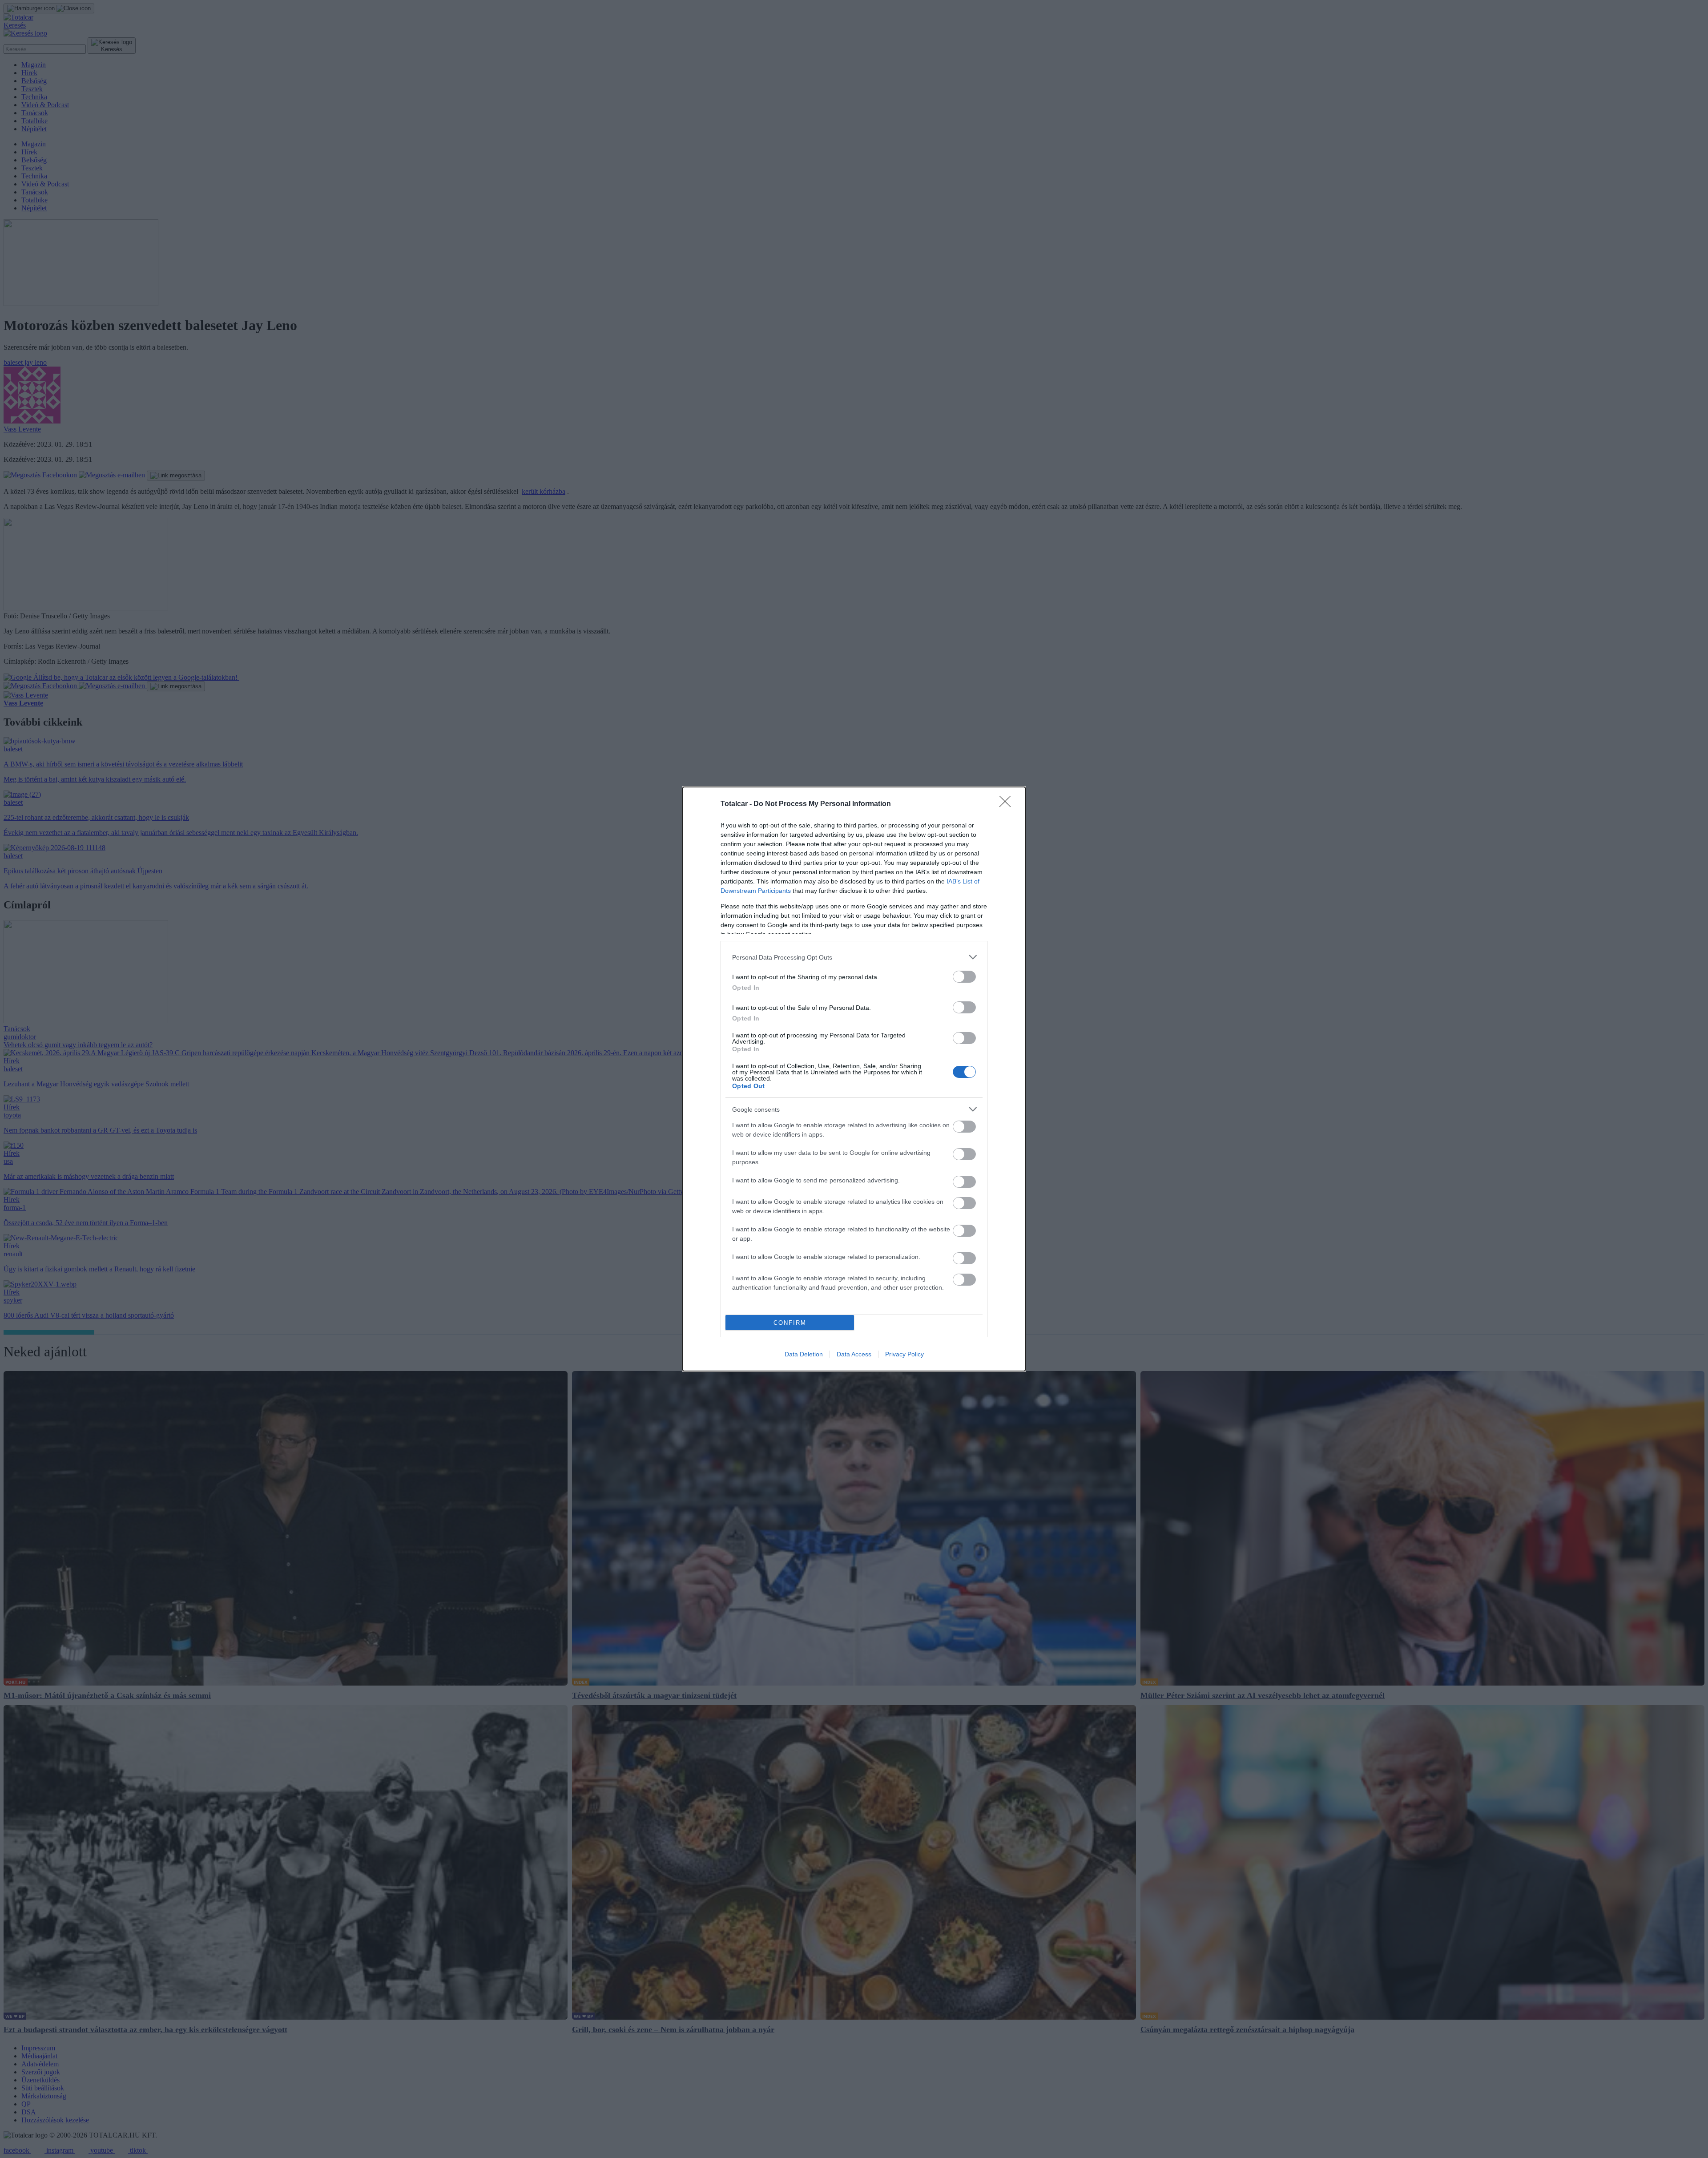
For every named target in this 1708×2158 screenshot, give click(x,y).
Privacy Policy (904, 1354)
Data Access (854, 1354)
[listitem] (854, 957)
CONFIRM (790, 1323)
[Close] (1008, 804)
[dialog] (854, 1079)
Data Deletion (804, 1354)
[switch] (964, 977)
